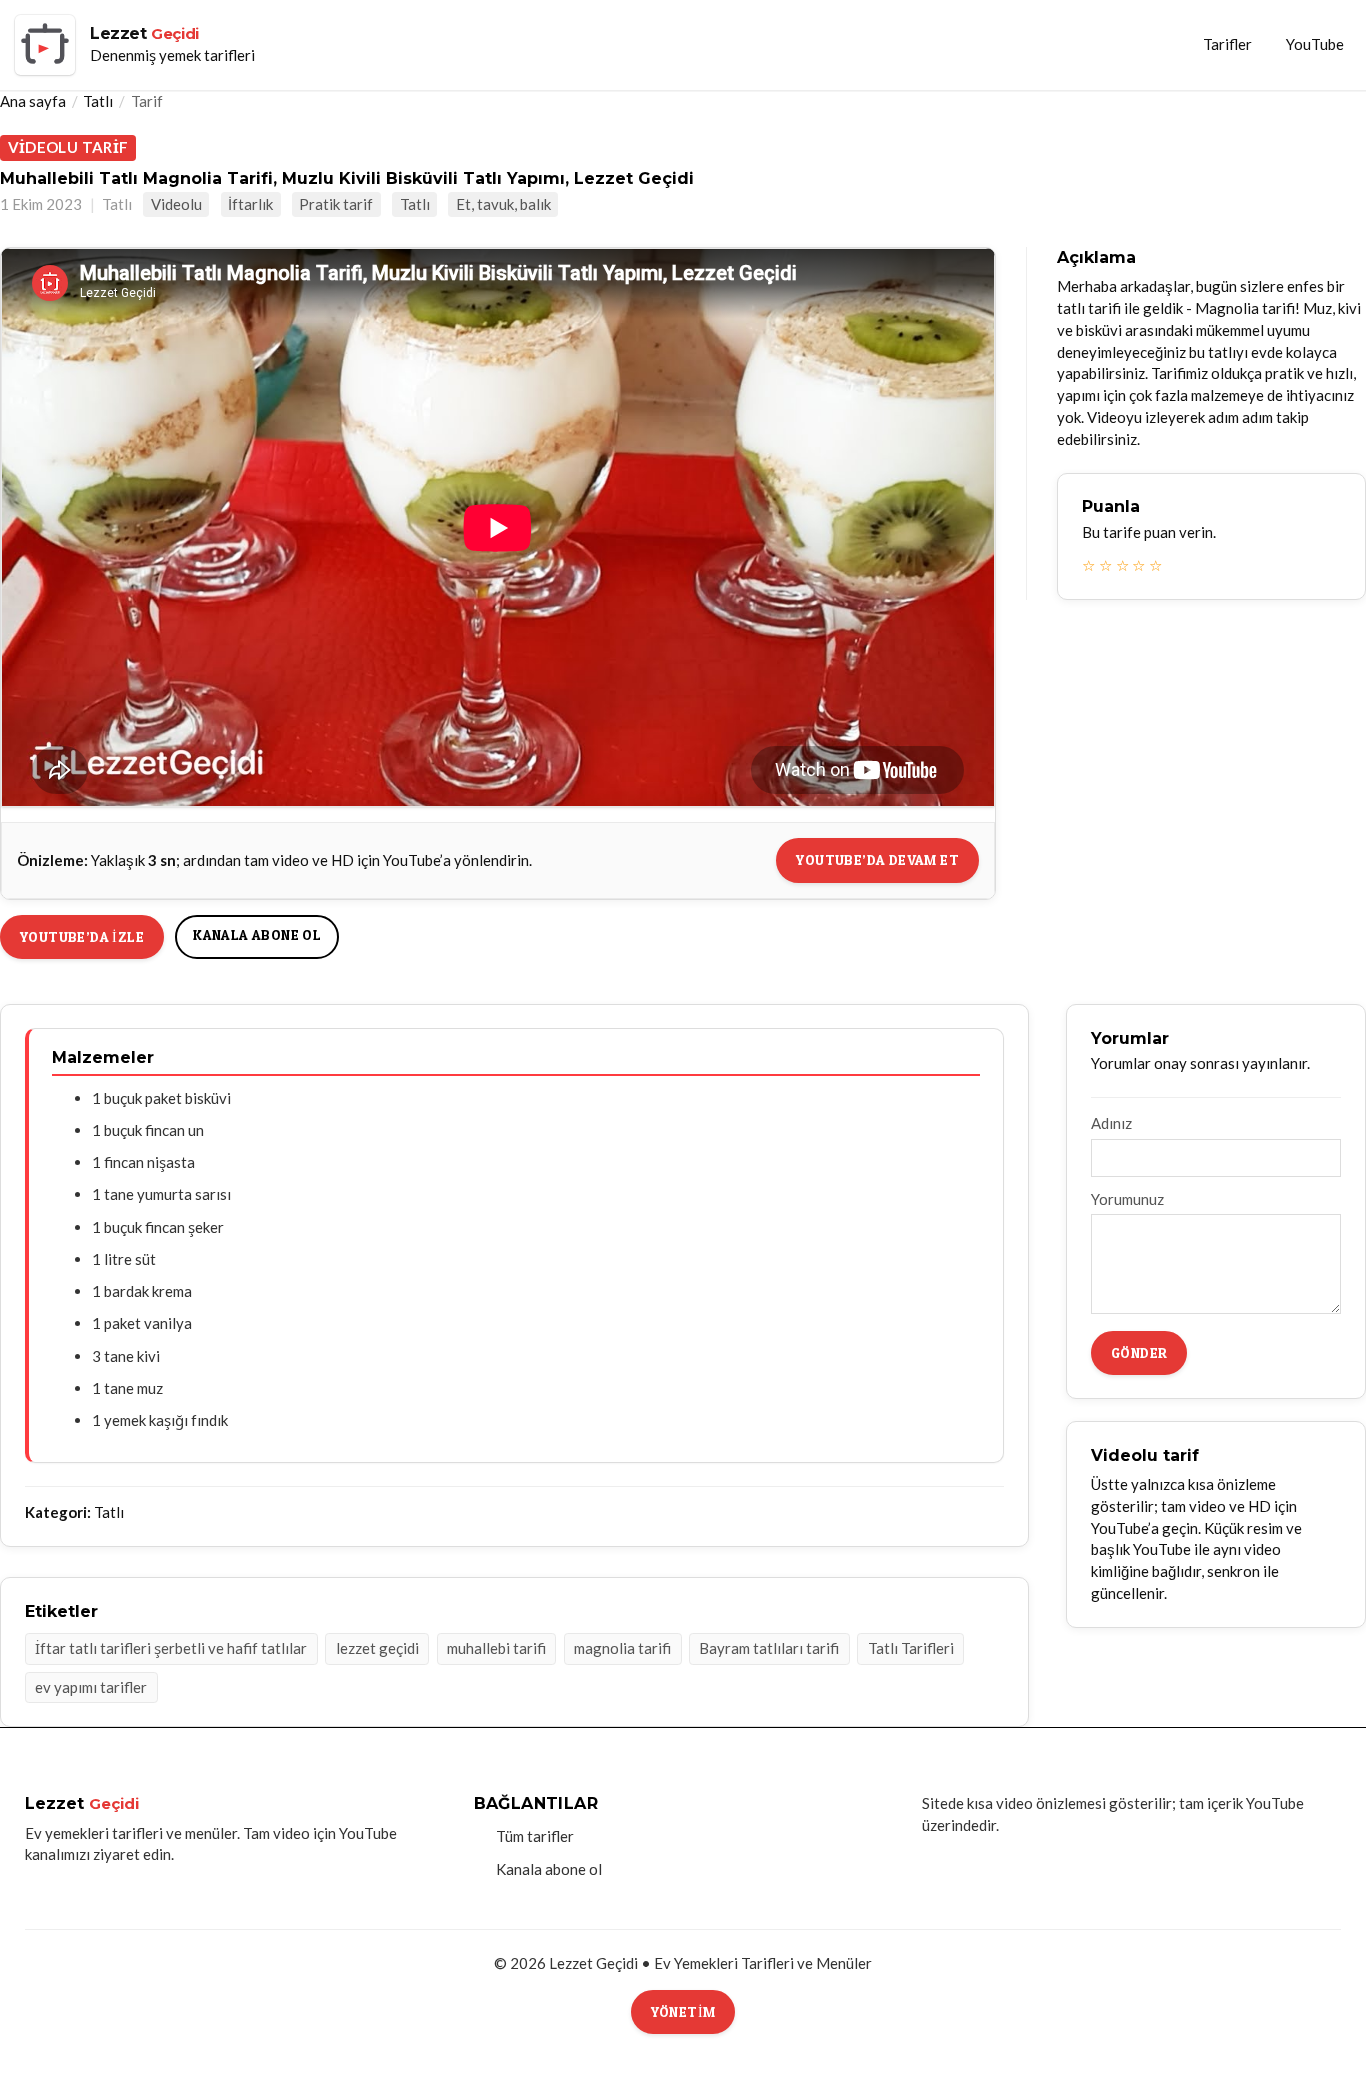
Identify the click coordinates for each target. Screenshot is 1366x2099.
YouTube (1315, 44)
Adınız (1111, 1123)
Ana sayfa (33, 101)
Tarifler (1227, 44)
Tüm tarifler (535, 1836)
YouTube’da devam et (877, 859)
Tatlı (98, 101)
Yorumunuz (1127, 1199)
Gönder (1139, 1352)
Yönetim (683, 2011)
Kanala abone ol (257, 934)
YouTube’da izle (82, 936)
